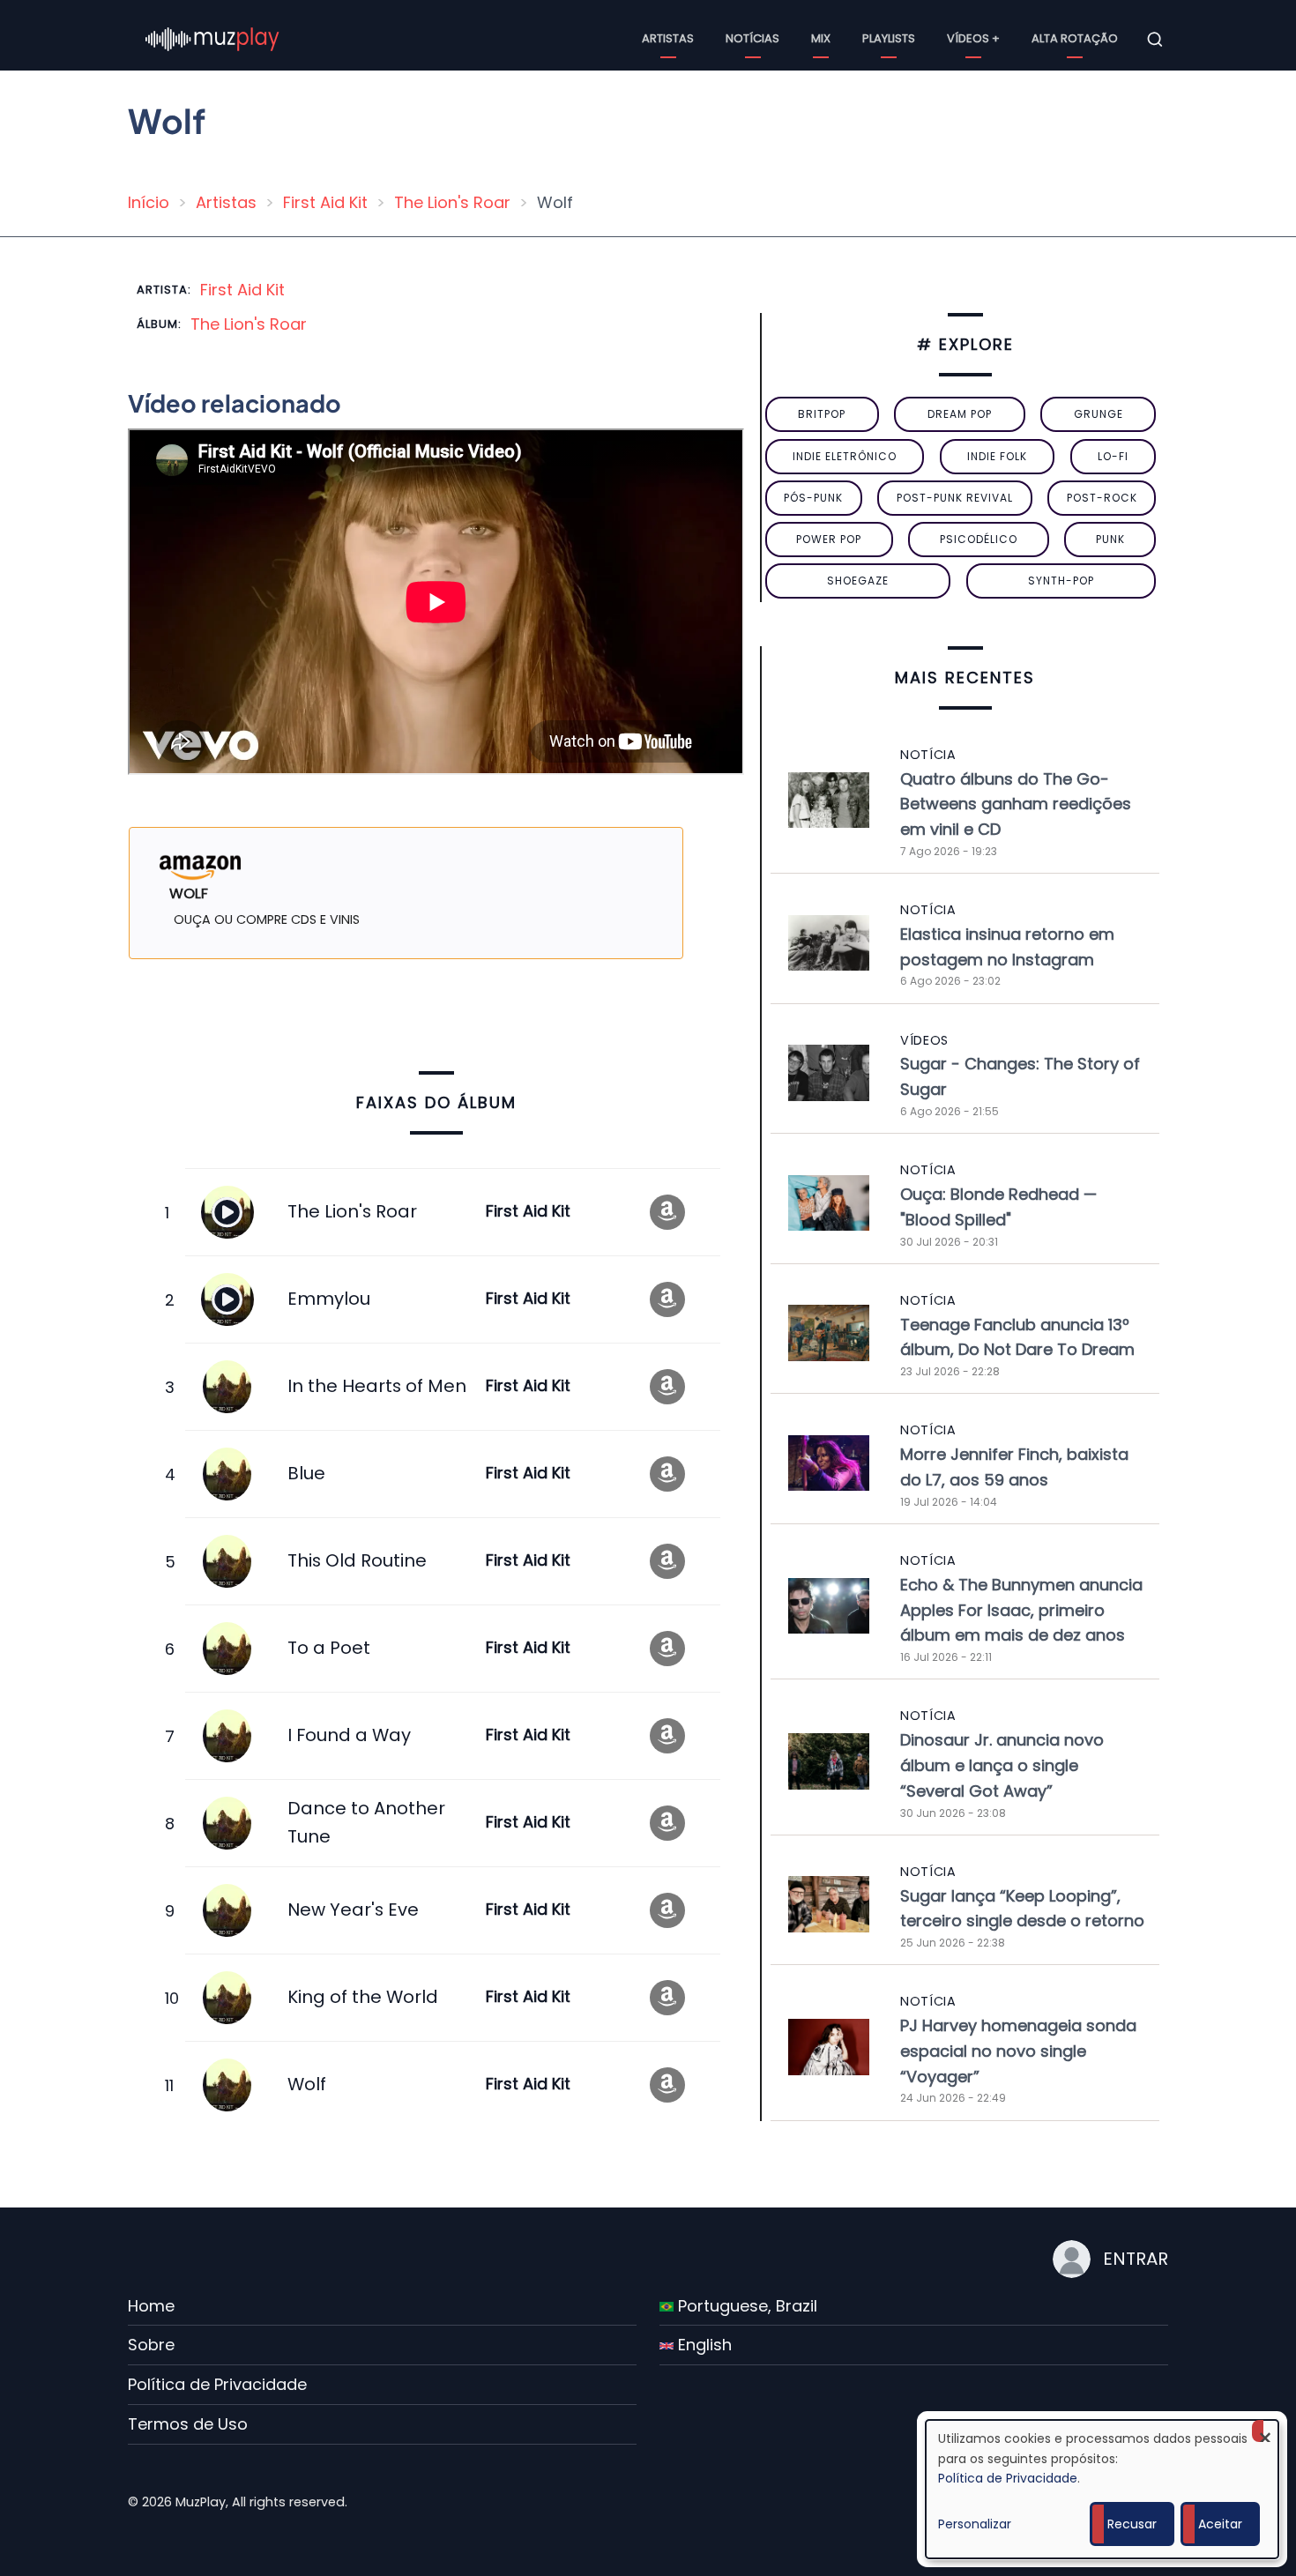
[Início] (212, 38)
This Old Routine (357, 1560)
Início (149, 202)
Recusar (1132, 2524)
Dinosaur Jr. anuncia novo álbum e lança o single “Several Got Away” (1002, 1765)
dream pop (960, 414)
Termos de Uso (188, 2424)
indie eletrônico (845, 456)
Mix (821, 38)
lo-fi (1113, 456)
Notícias (752, 38)
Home (151, 2306)
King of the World (363, 1997)
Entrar (1136, 2259)
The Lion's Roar (452, 202)
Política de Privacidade (217, 2384)
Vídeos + (973, 38)
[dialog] (1102, 2489)
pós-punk (813, 498)
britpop (822, 414)
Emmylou (329, 1299)
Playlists (889, 38)
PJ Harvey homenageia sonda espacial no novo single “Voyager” (1018, 2051)
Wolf (307, 2084)
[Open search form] (1155, 40)
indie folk (997, 456)
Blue (306, 1473)
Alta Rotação (1075, 38)
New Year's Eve (353, 1910)
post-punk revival (955, 498)
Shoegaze (858, 581)
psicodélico (979, 539)
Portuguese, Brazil (745, 2306)
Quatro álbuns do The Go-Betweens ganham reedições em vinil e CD (1016, 804)
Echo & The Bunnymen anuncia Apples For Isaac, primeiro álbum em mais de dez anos (1021, 1610)
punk (1110, 539)
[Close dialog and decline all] (1265, 2431)
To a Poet (329, 1648)
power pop (829, 539)
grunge (1099, 414)
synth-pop (1061, 581)
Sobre (151, 2345)
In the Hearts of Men (377, 1386)
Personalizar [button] (975, 2524)
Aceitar (1220, 2524)
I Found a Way (349, 1735)
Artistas (668, 38)
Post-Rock (1102, 498)
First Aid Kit (325, 202)
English (703, 2345)
